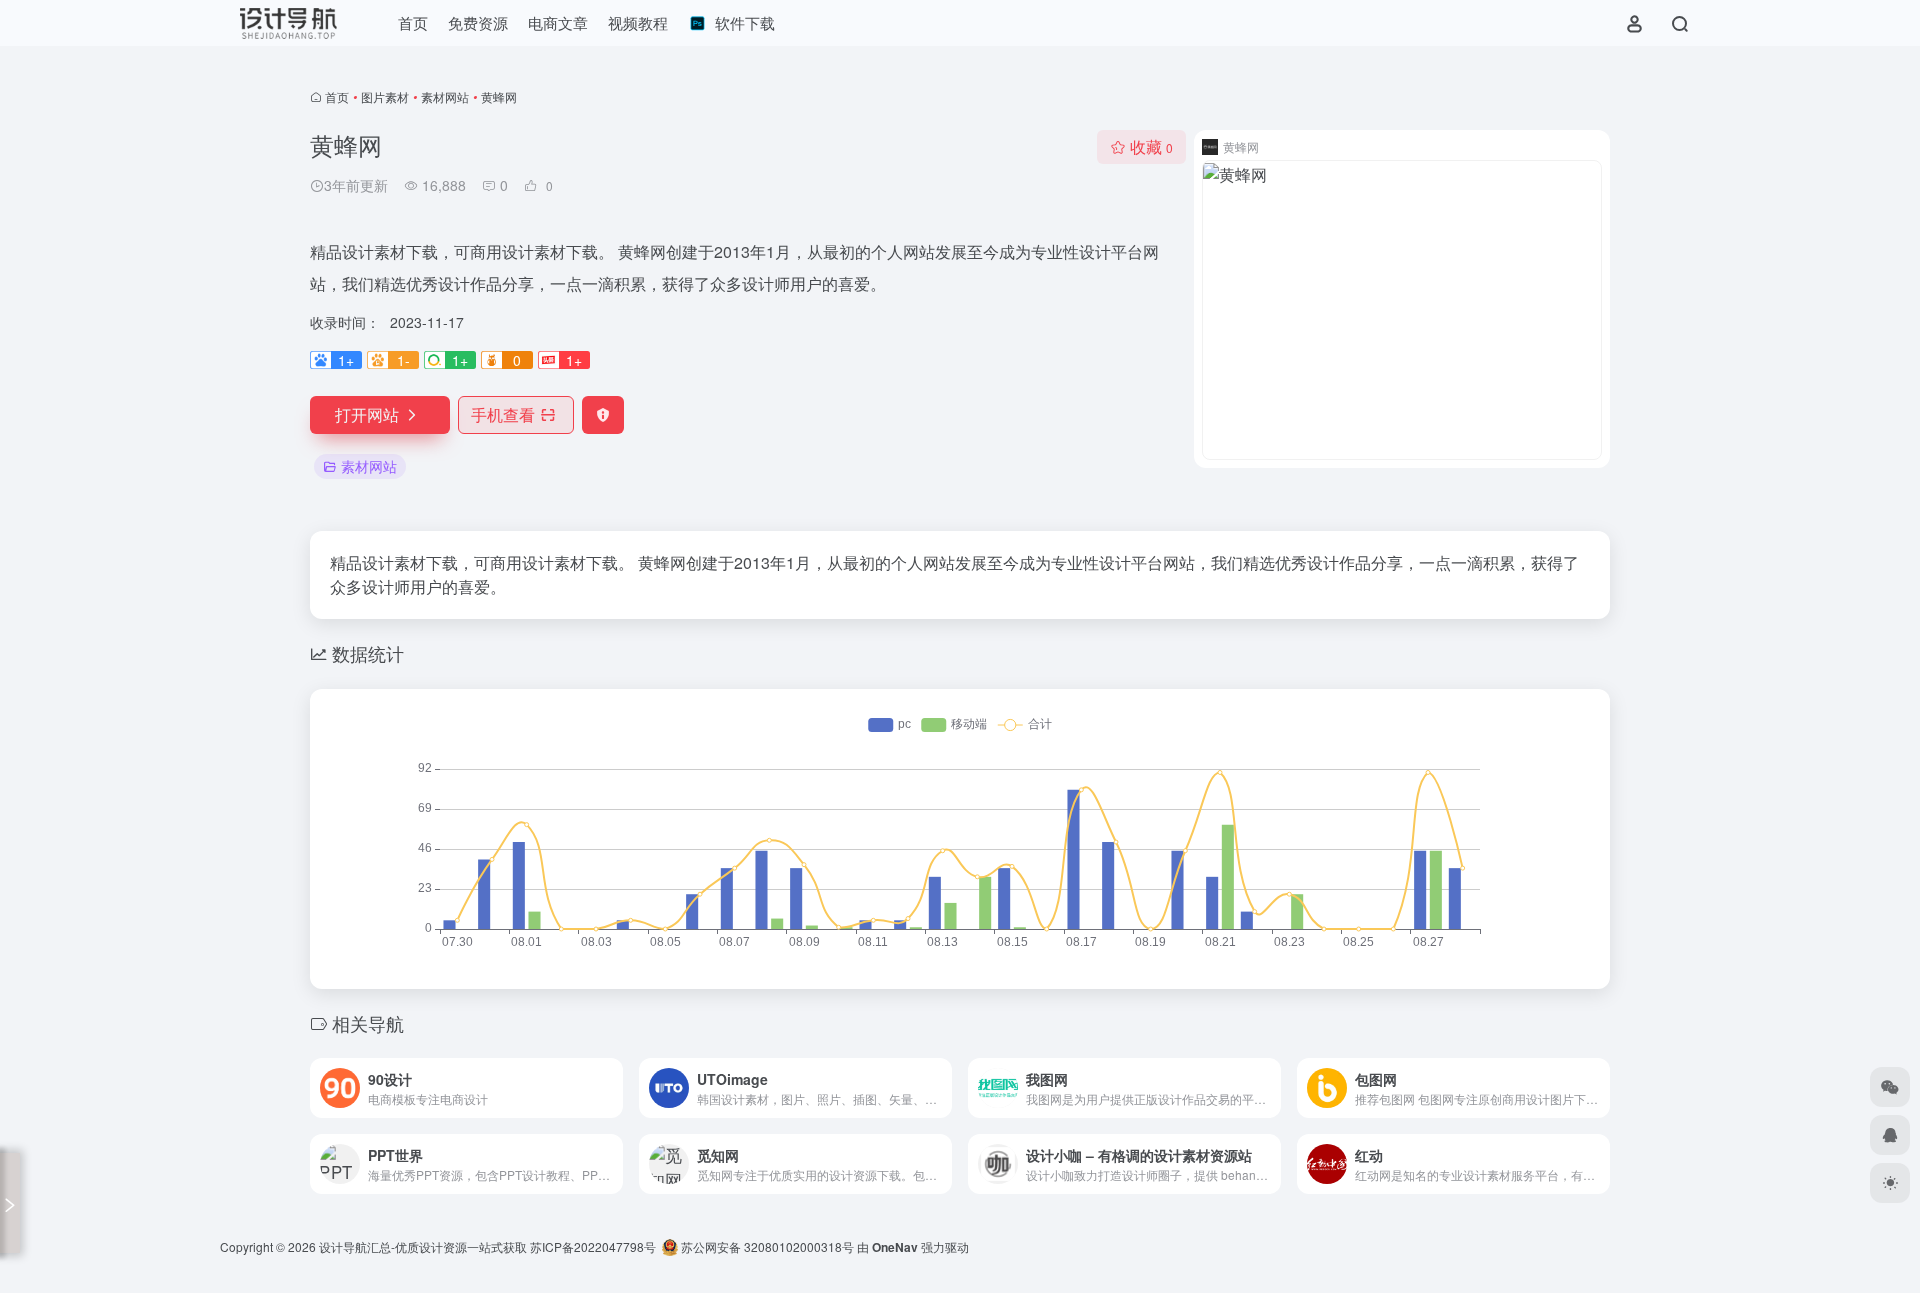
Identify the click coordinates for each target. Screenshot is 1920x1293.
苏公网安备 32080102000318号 (766, 1246)
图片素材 (385, 96)
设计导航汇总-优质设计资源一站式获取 (423, 1246)
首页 (337, 96)
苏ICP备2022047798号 (593, 1246)
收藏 (1151, 146)
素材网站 (445, 96)
